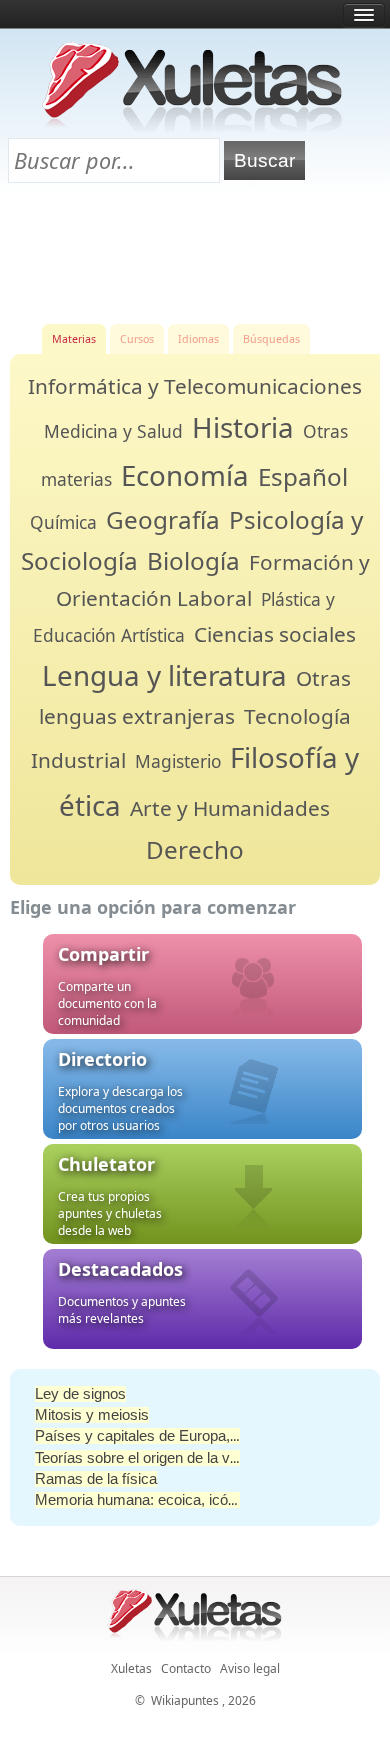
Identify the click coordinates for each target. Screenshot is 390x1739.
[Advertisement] (195, 251)
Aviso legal (250, 1668)
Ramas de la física (96, 1479)
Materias (74, 339)
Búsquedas (271, 339)
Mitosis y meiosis (92, 1415)
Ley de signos (80, 1394)
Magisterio (178, 761)
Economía (185, 475)
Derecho (195, 849)
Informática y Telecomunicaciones (195, 386)
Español (303, 476)
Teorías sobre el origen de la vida (142, 1458)
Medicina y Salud (113, 431)
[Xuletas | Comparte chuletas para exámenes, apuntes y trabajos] (193, 127)
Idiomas (198, 339)
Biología (193, 560)
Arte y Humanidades (230, 808)
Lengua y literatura (164, 675)
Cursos (137, 339)
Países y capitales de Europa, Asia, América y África (206, 1436)
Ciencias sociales (275, 634)
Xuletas (131, 1668)
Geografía (163, 519)
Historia (243, 427)
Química (63, 522)
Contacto (186, 1668)
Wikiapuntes (185, 1700)
